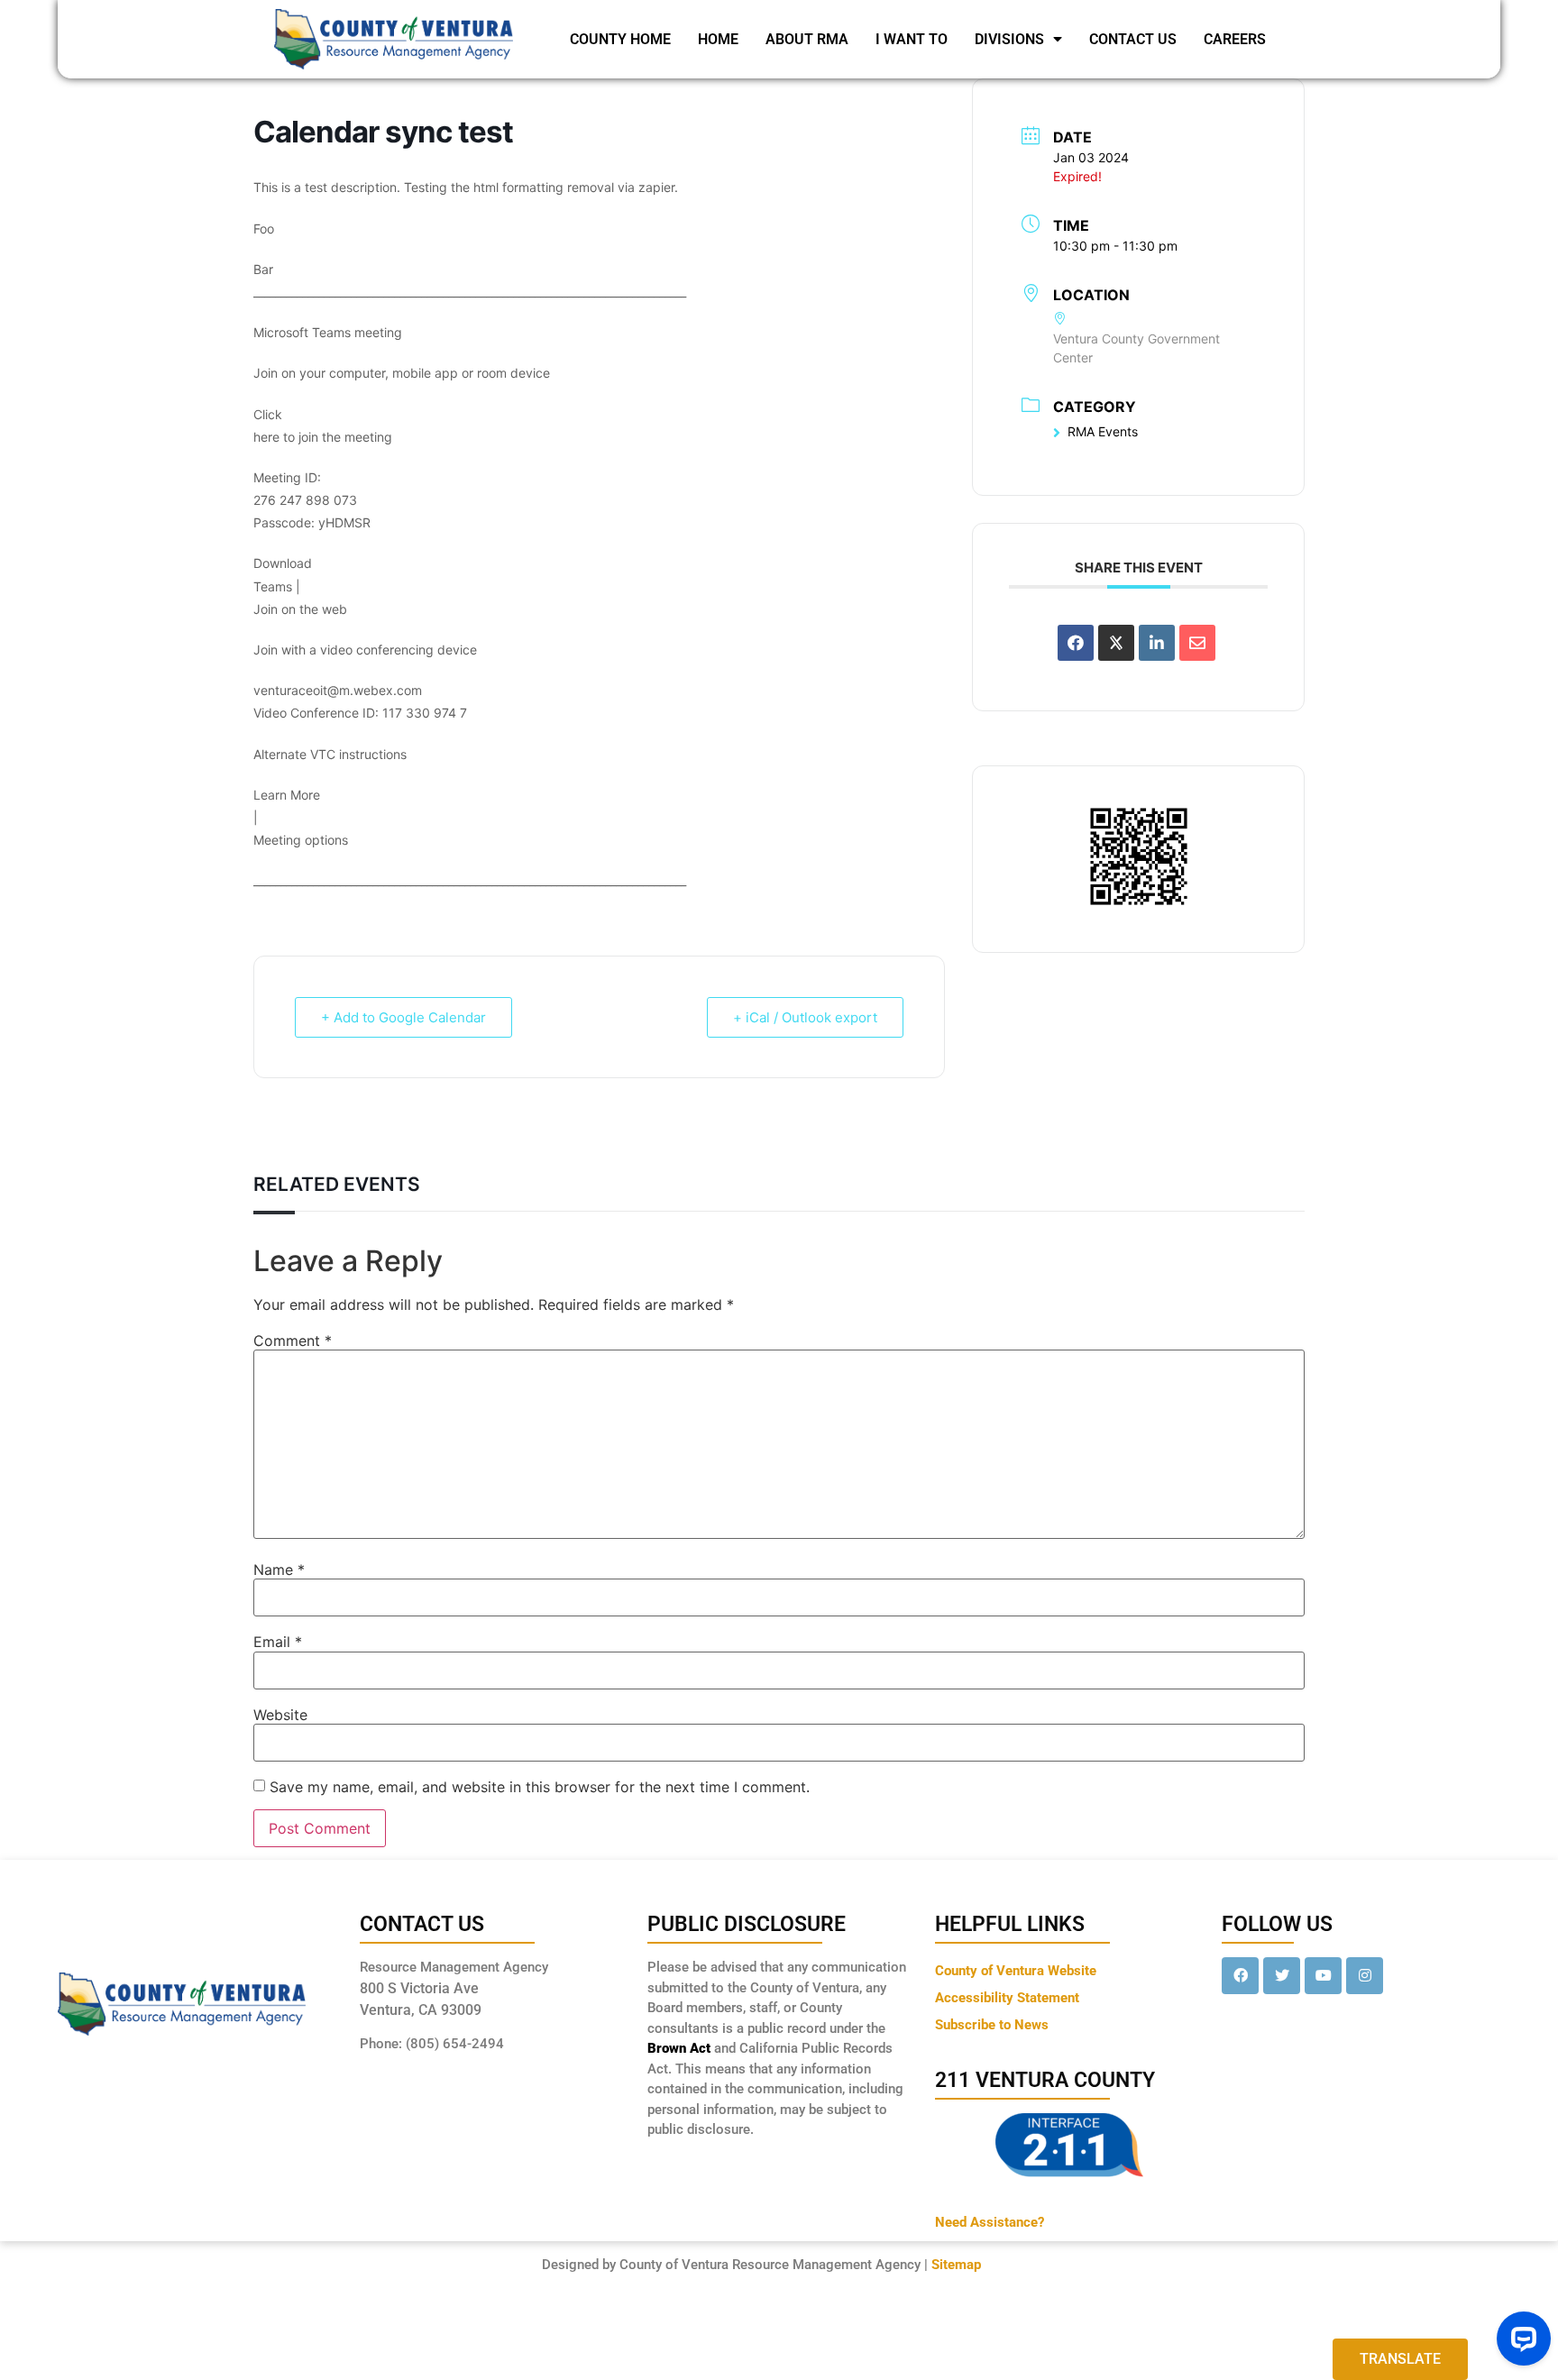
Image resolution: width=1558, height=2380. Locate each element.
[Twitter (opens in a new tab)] (1282, 1976)
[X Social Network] (1116, 643)
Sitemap (956, 2265)
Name (279, 1570)
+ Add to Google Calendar (403, 1017)
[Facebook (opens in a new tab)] (1240, 1976)
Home (718, 39)
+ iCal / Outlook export (805, 1017)
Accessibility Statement (1007, 1998)
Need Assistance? (990, 2222)
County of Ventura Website (1016, 1971)
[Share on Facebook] (1076, 643)
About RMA (807, 39)
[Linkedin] (1157, 643)
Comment (293, 1341)
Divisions (1009, 39)
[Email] (1197, 643)
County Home (620, 39)
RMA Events (1103, 431)
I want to (912, 39)
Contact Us (1133, 39)
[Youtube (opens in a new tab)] (1323, 1976)
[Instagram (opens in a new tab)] (1365, 1976)
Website (280, 1715)
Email (278, 1642)
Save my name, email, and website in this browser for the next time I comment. (540, 1787)
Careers (1235, 39)
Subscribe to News (992, 2025)
